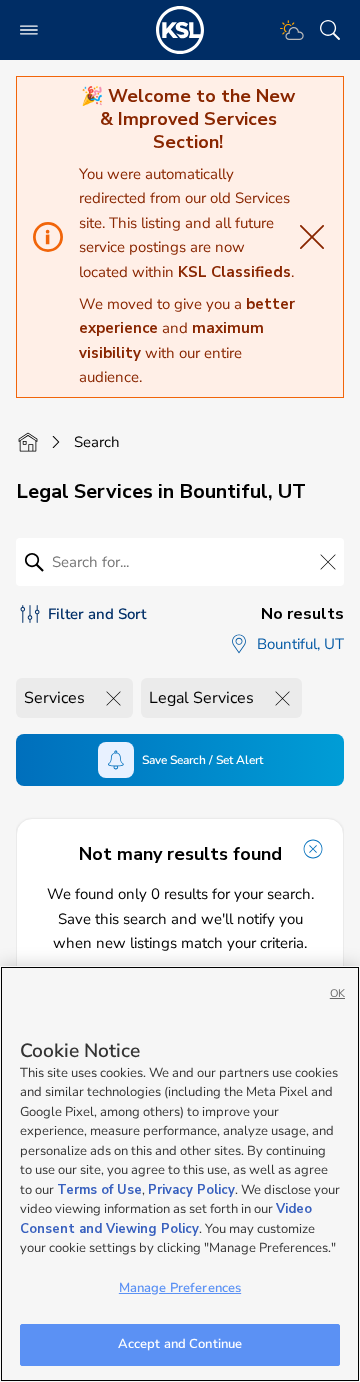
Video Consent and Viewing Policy (166, 1219)
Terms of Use (99, 1190)
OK (337, 993)
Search (97, 442)
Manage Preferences (180, 1288)
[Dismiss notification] (313, 849)
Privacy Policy (191, 1190)
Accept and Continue (180, 1344)
